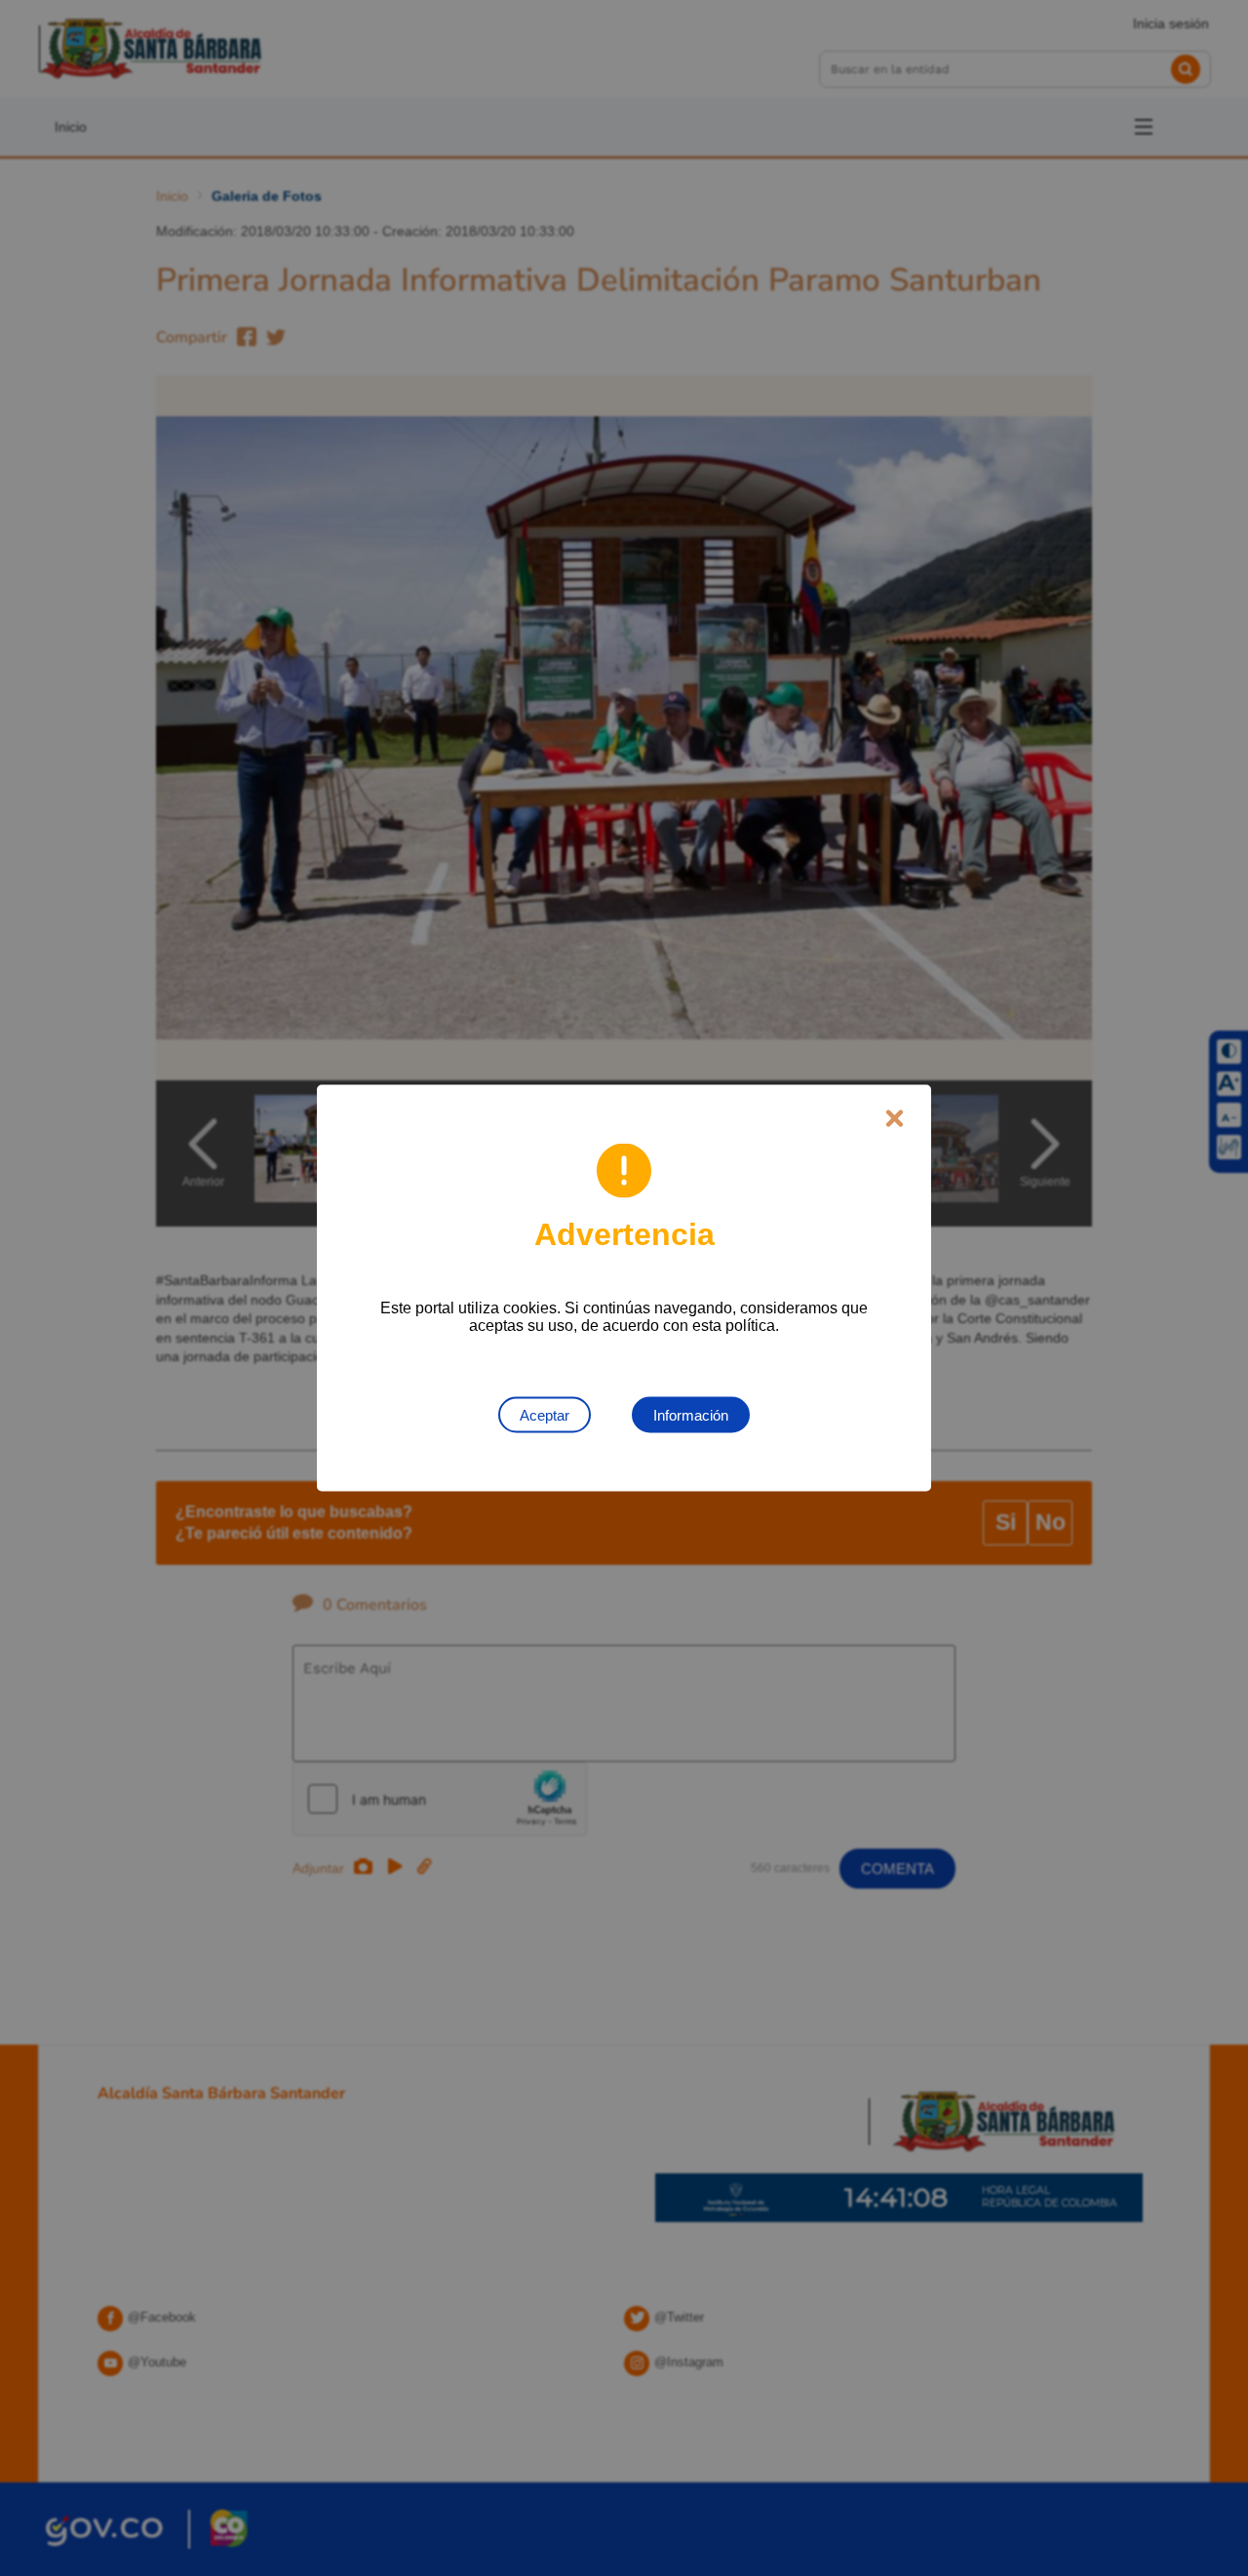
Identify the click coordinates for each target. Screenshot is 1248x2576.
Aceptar (545, 1415)
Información (691, 1415)
